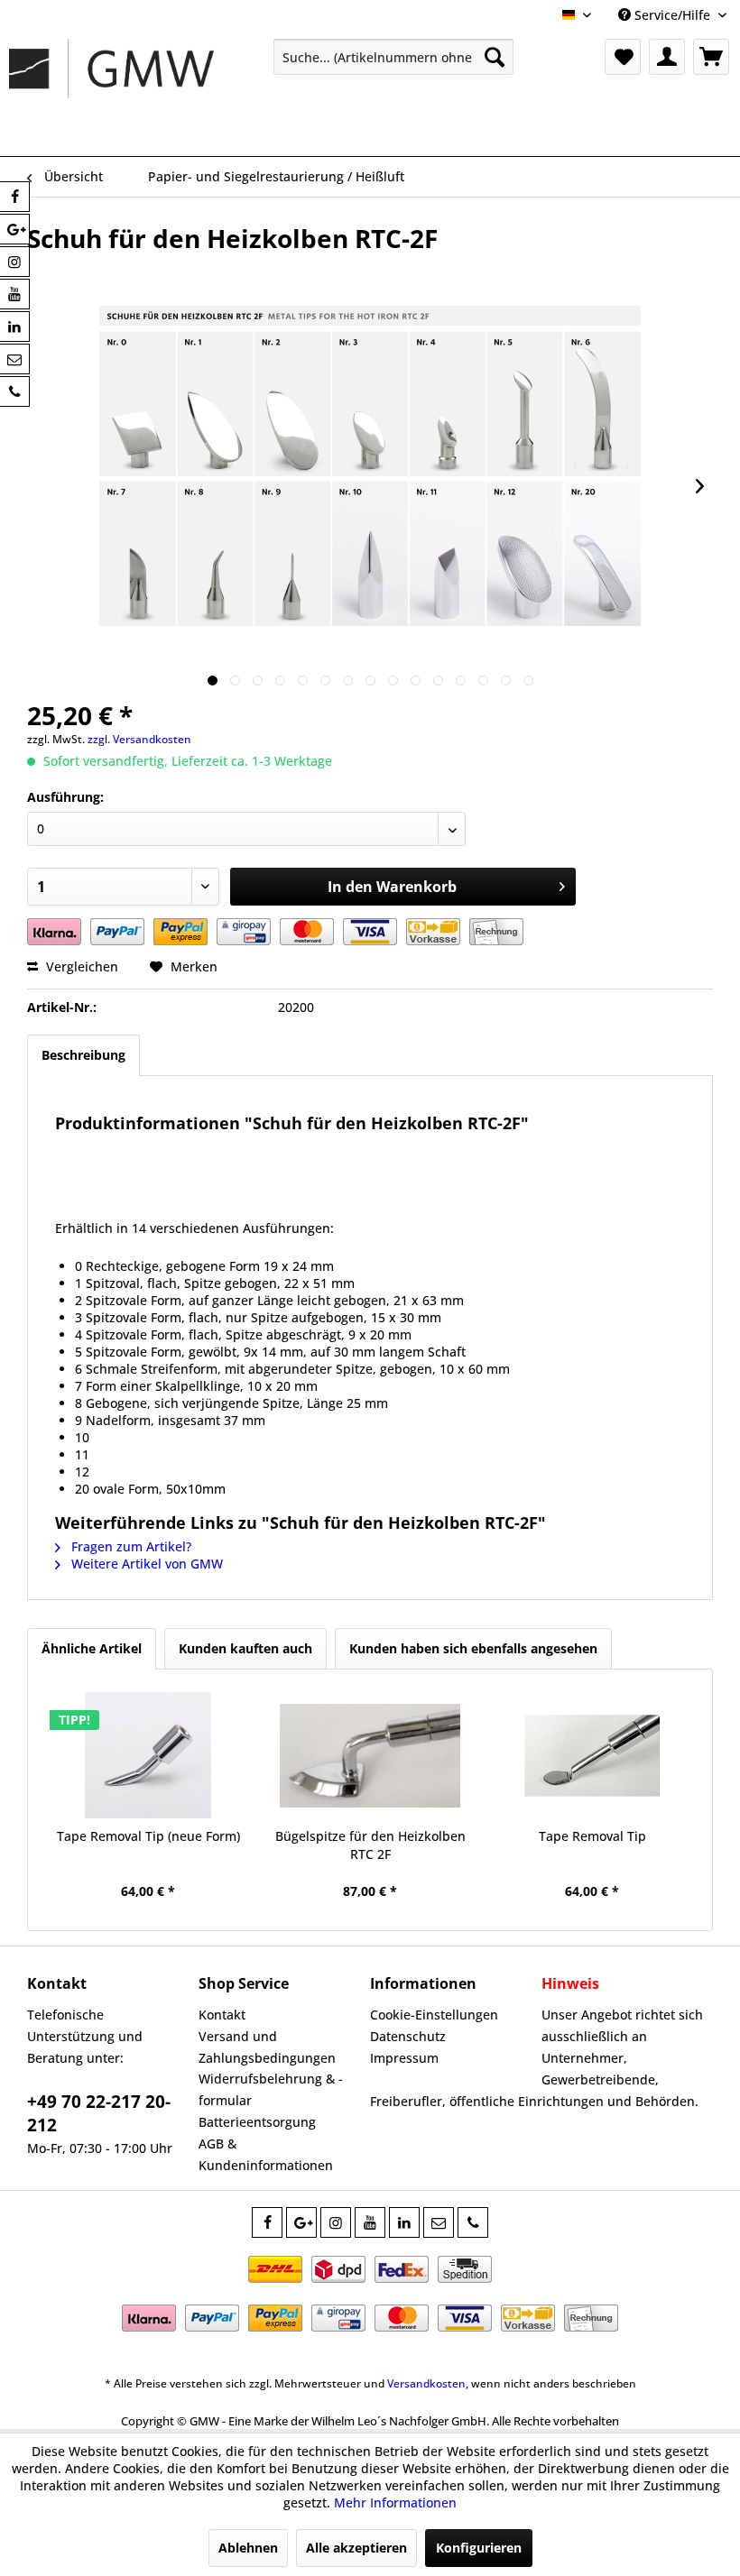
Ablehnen (248, 2548)
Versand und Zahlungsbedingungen (267, 2047)
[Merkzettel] (623, 57)
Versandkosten (426, 2383)
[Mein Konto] (667, 57)
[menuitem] (394, 57)
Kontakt (222, 2015)
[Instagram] (336, 2222)
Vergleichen (80, 966)
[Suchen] (495, 57)
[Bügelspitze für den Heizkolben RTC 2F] (370, 1755)
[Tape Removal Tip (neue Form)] (148, 1755)
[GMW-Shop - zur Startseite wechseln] (111, 93)
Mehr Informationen (395, 2502)
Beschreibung (83, 1055)
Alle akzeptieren (356, 2548)
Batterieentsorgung (257, 2122)
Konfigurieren (479, 2548)
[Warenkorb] (711, 57)
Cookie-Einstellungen (434, 2015)
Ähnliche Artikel (92, 1648)
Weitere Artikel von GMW (145, 1564)
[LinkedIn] (404, 2222)
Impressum (404, 2058)
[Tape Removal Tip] (592, 1755)
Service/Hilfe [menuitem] (672, 15)
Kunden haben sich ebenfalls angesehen (473, 1648)
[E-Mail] (439, 2222)
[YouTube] (370, 2222)
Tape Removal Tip (592, 1836)
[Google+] (301, 2222)
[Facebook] (267, 2222)
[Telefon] (473, 2222)
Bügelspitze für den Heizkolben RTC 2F (370, 1845)
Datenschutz (408, 2036)
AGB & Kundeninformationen (266, 2154)
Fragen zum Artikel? (129, 1546)
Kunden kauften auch (245, 1648)
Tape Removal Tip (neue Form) (148, 1836)
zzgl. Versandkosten (139, 739)
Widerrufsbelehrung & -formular (271, 2089)
